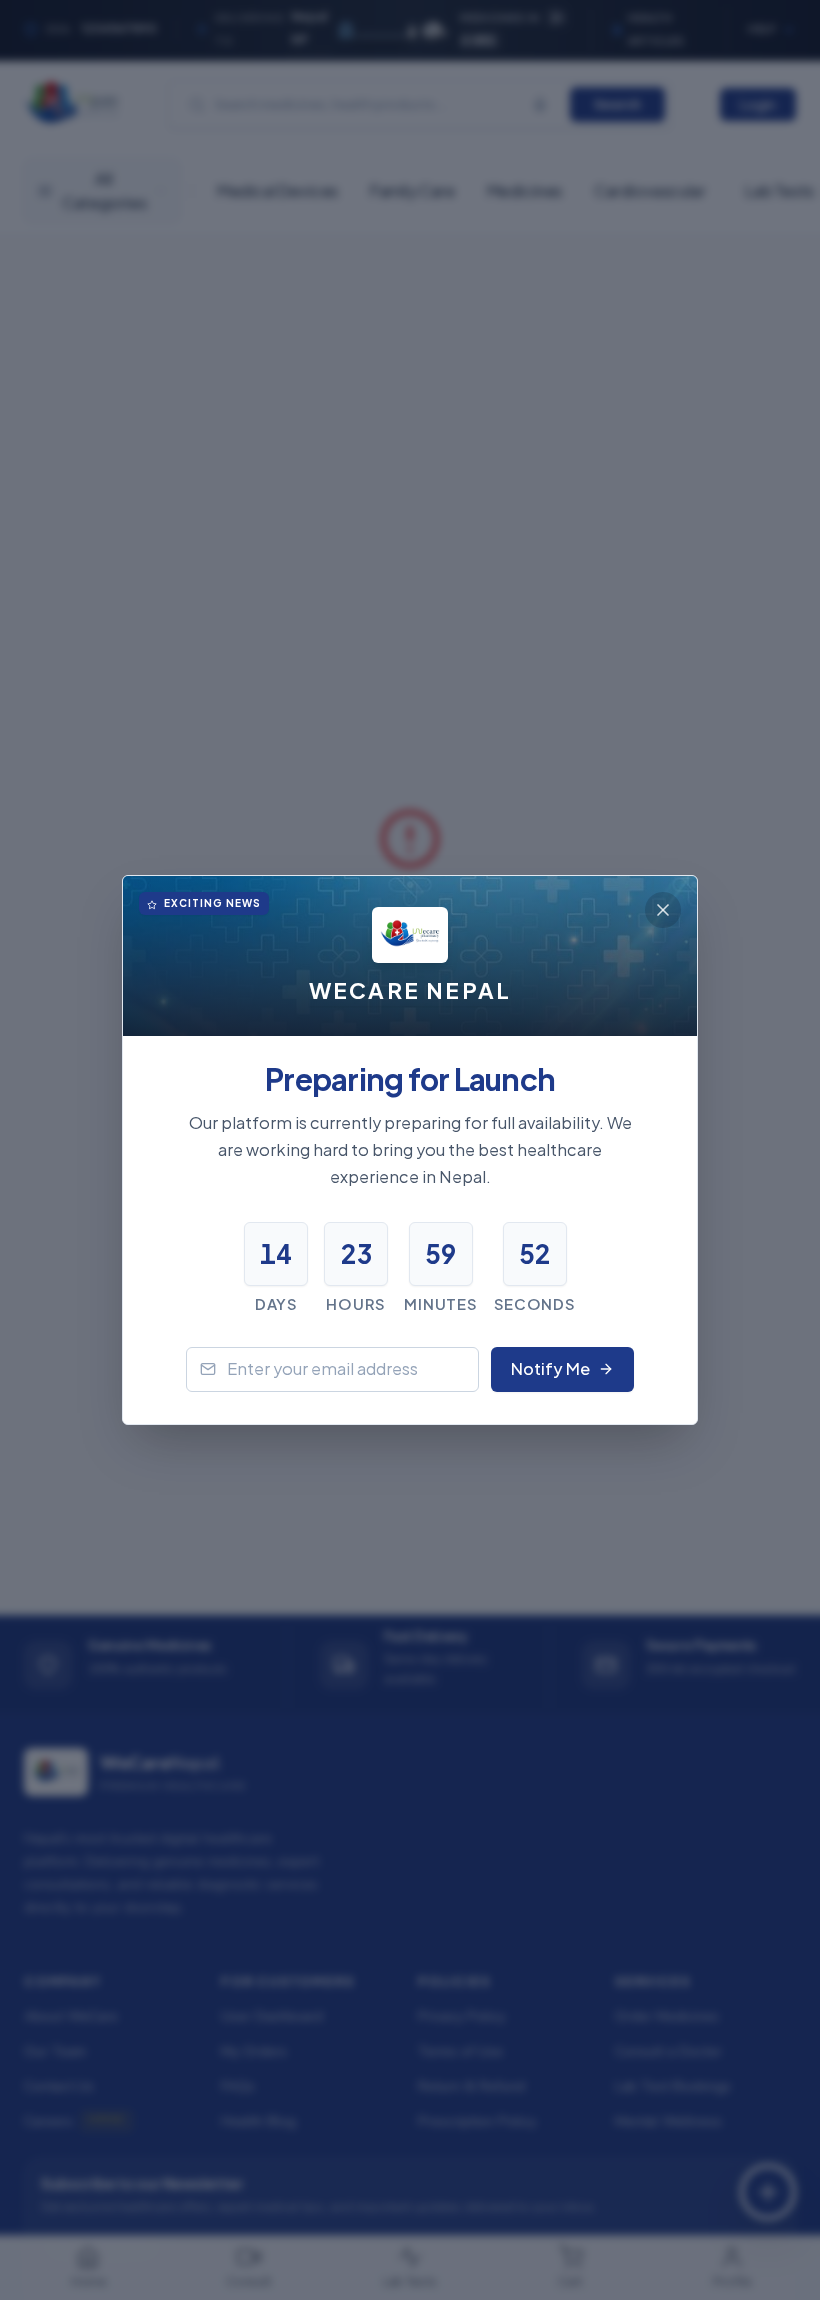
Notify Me (550, 1368)
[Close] (663, 910)
